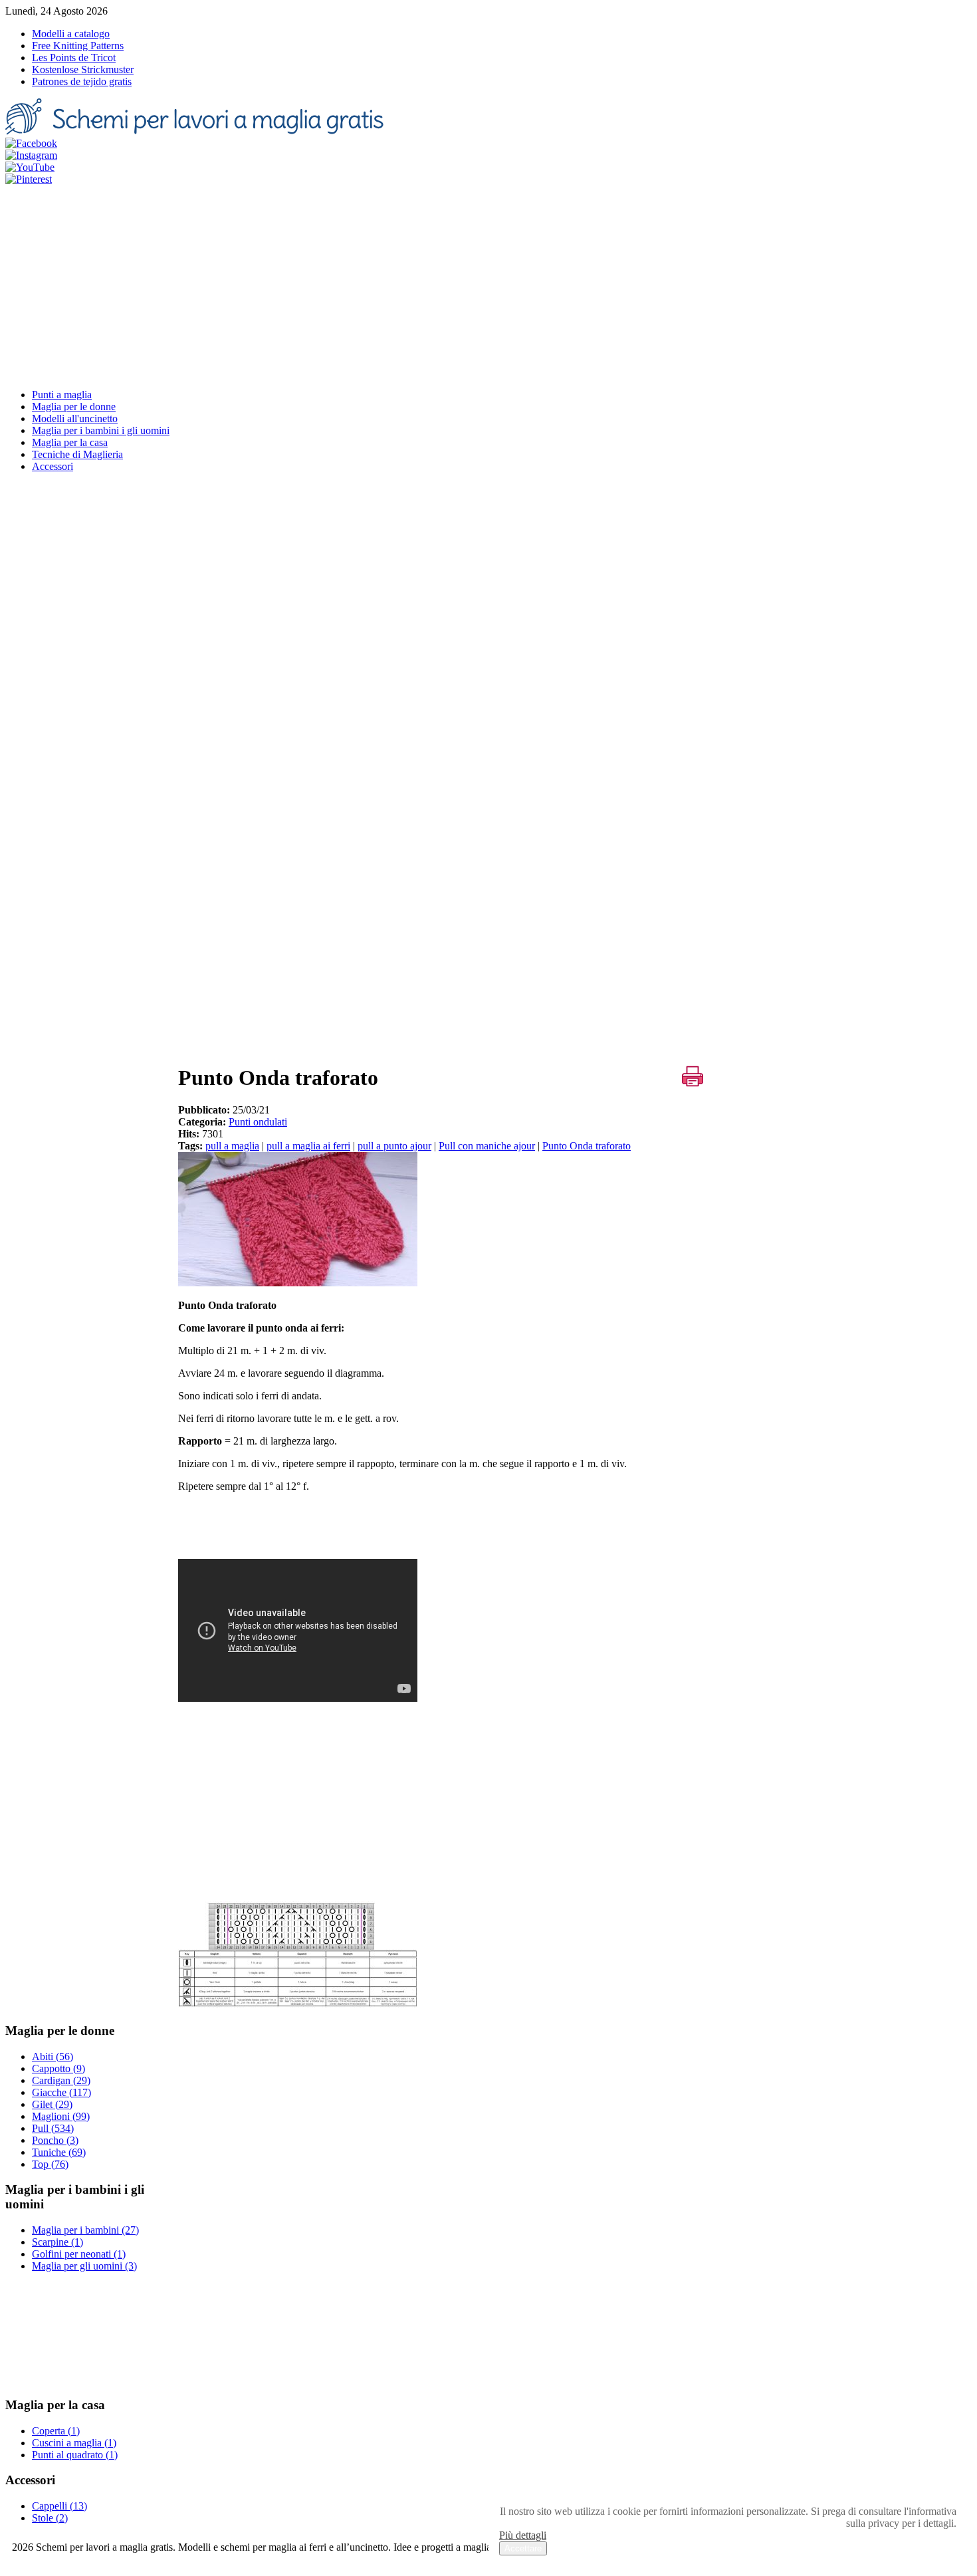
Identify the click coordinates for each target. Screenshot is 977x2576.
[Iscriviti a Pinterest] (29, 179)
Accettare (523, 2548)
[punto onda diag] (298, 2005)
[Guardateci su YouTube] (30, 167)
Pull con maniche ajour (487, 1146)
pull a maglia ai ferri (308, 1146)
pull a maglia (232, 1146)
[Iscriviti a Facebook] (31, 143)
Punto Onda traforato (587, 1146)
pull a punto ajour (394, 1146)
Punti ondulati (258, 1122)
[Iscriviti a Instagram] (31, 155)
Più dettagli (523, 2535)
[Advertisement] (489, 285)
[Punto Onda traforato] (298, 1283)
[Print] (693, 1076)
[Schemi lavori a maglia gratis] (197, 131)
